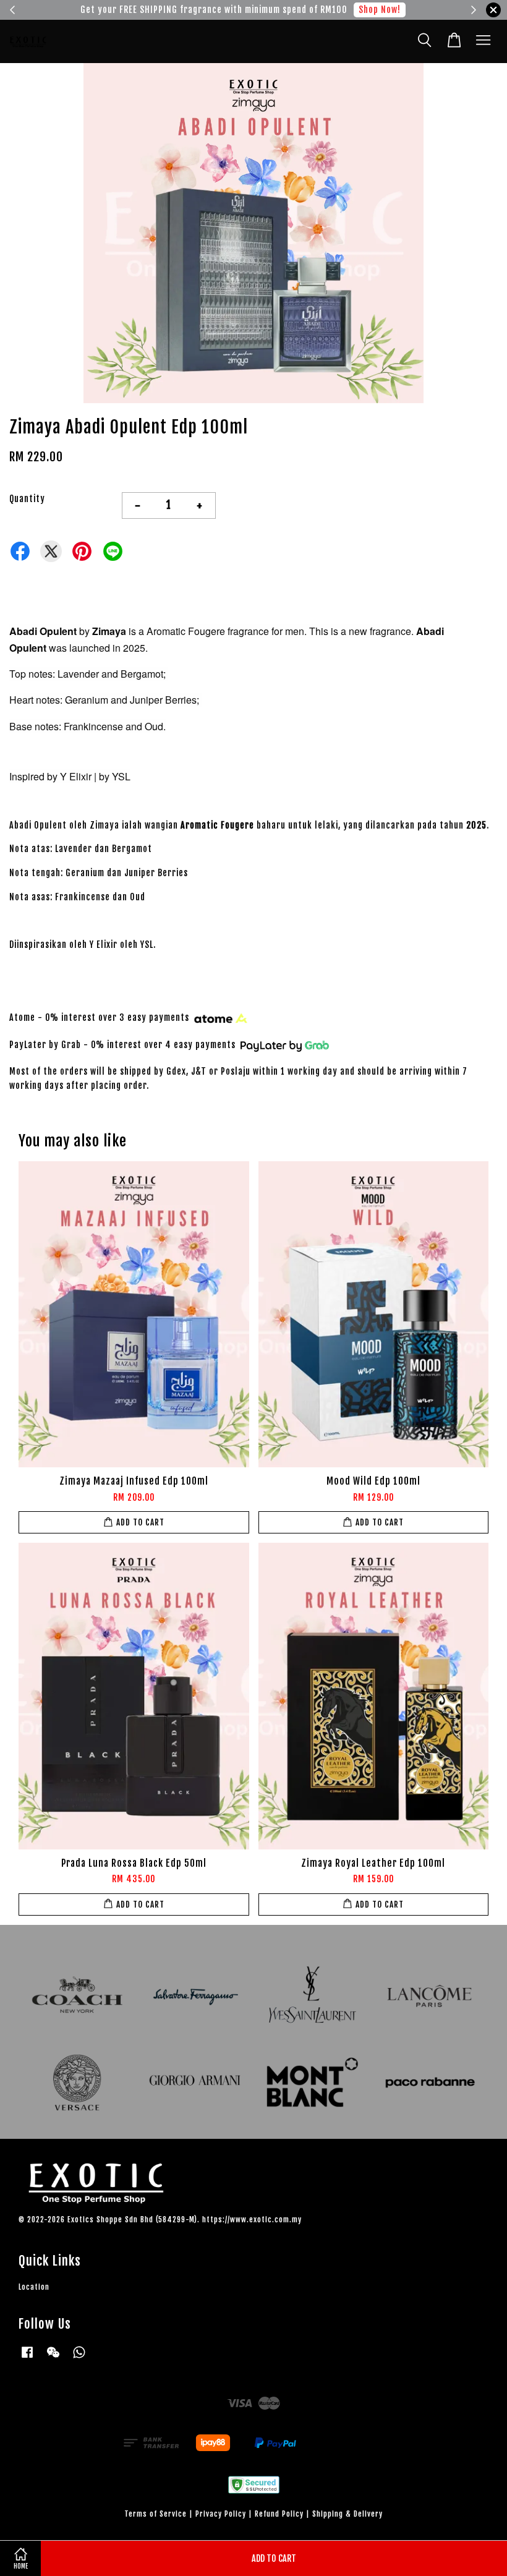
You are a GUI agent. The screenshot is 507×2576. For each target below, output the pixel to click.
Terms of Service (156, 2514)
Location (34, 2287)
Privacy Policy (221, 2514)
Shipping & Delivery (347, 2514)
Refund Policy (279, 2514)
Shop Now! (389, 10)
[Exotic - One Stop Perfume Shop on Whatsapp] (79, 2358)
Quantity (27, 499)
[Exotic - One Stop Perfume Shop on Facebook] (27, 2358)
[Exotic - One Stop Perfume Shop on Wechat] (53, 2358)
